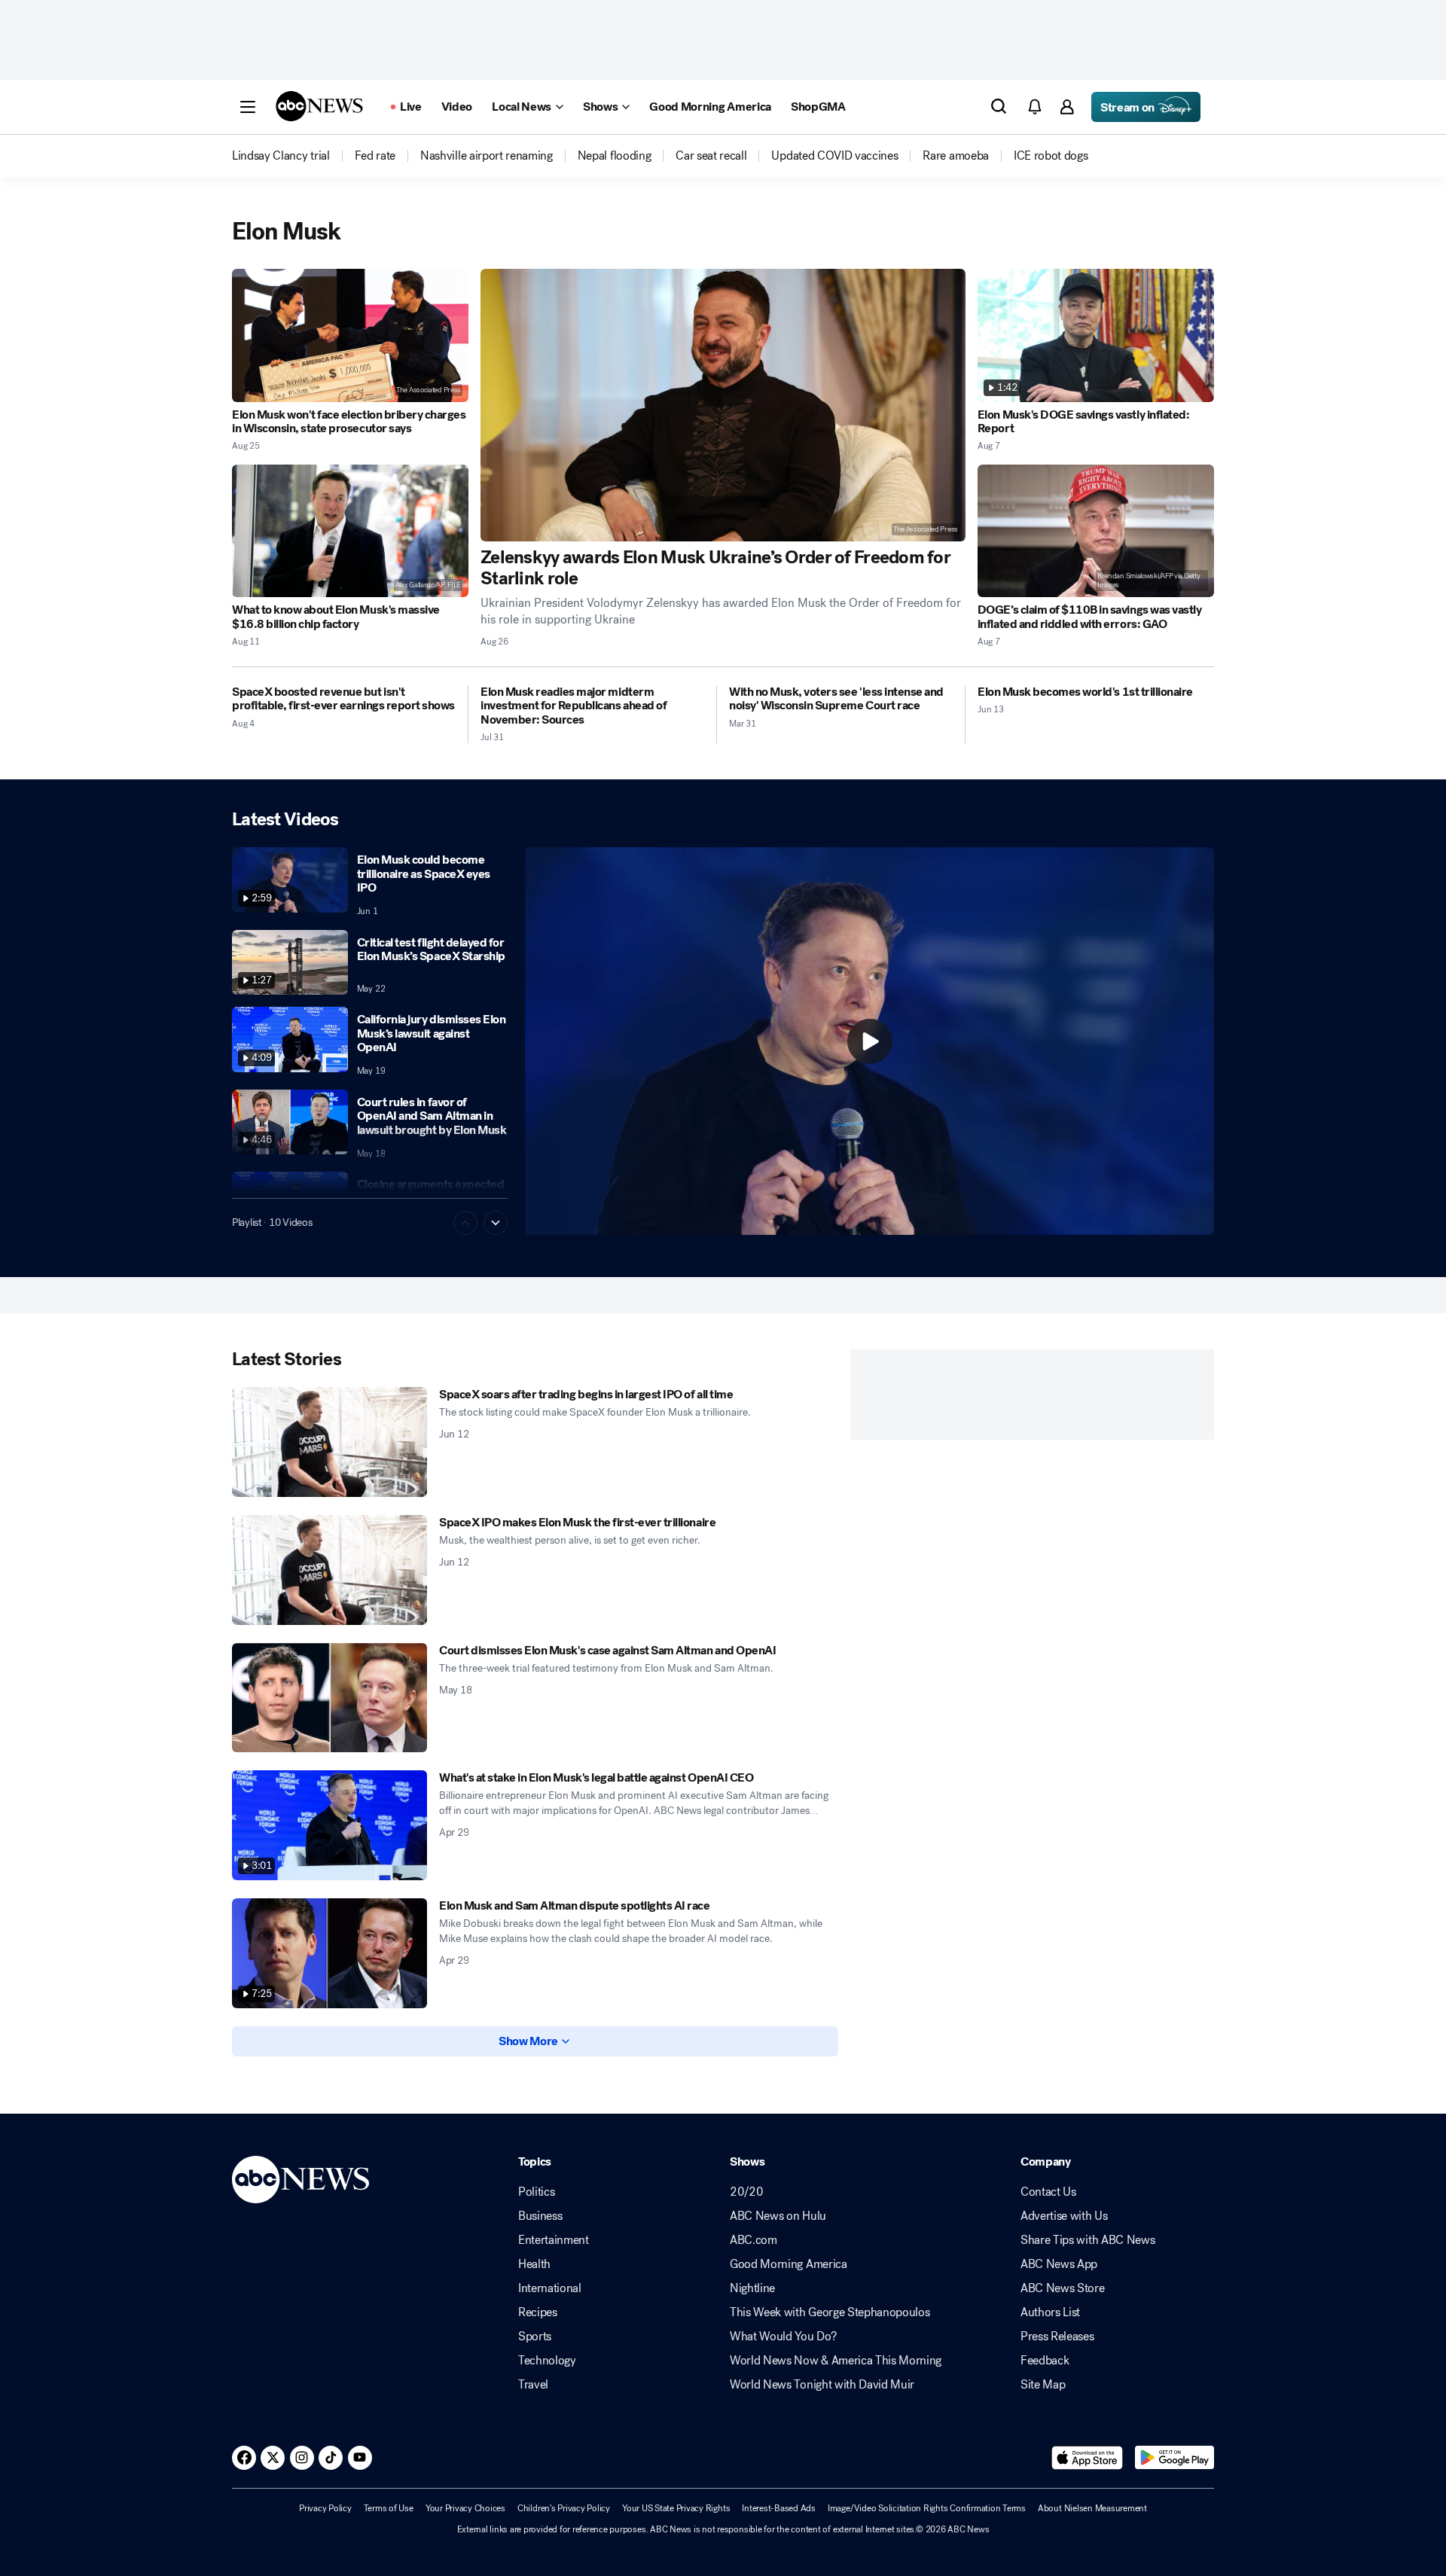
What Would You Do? (783, 2337)
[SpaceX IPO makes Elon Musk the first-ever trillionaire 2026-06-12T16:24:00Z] (329, 1570)
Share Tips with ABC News (1088, 2240)
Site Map (1043, 2385)
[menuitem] (281, 156)
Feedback (1045, 2361)
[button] (248, 107)
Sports (535, 2337)
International (550, 2288)
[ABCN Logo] (319, 106)
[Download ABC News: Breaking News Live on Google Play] (1174, 2458)
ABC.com (754, 2240)
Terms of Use (389, 2508)
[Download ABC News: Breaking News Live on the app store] (1088, 2458)
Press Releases (1057, 2337)
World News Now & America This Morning (836, 2361)
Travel (533, 2385)
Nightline (752, 2288)
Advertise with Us (1064, 2216)
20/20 (746, 2192)
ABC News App (1059, 2264)
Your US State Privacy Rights (676, 2508)
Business (540, 2216)
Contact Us (1048, 2192)
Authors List (1050, 2312)
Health (534, 2264)
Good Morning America (789, 2264)
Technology (547, 2361)
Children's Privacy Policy (564, 2508)
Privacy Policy (325, 2508)
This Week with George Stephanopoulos (830, 2312)
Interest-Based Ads (779, 2508)
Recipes (538, 2312)
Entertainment (554, 2240)
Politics (536, 2192)
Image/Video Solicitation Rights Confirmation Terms (927, 2508)
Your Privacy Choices (465, 2508)
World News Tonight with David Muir (822, 2385)
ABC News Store (1063, 2288)
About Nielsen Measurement (1092, 2508)
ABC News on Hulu (778, 2216)
